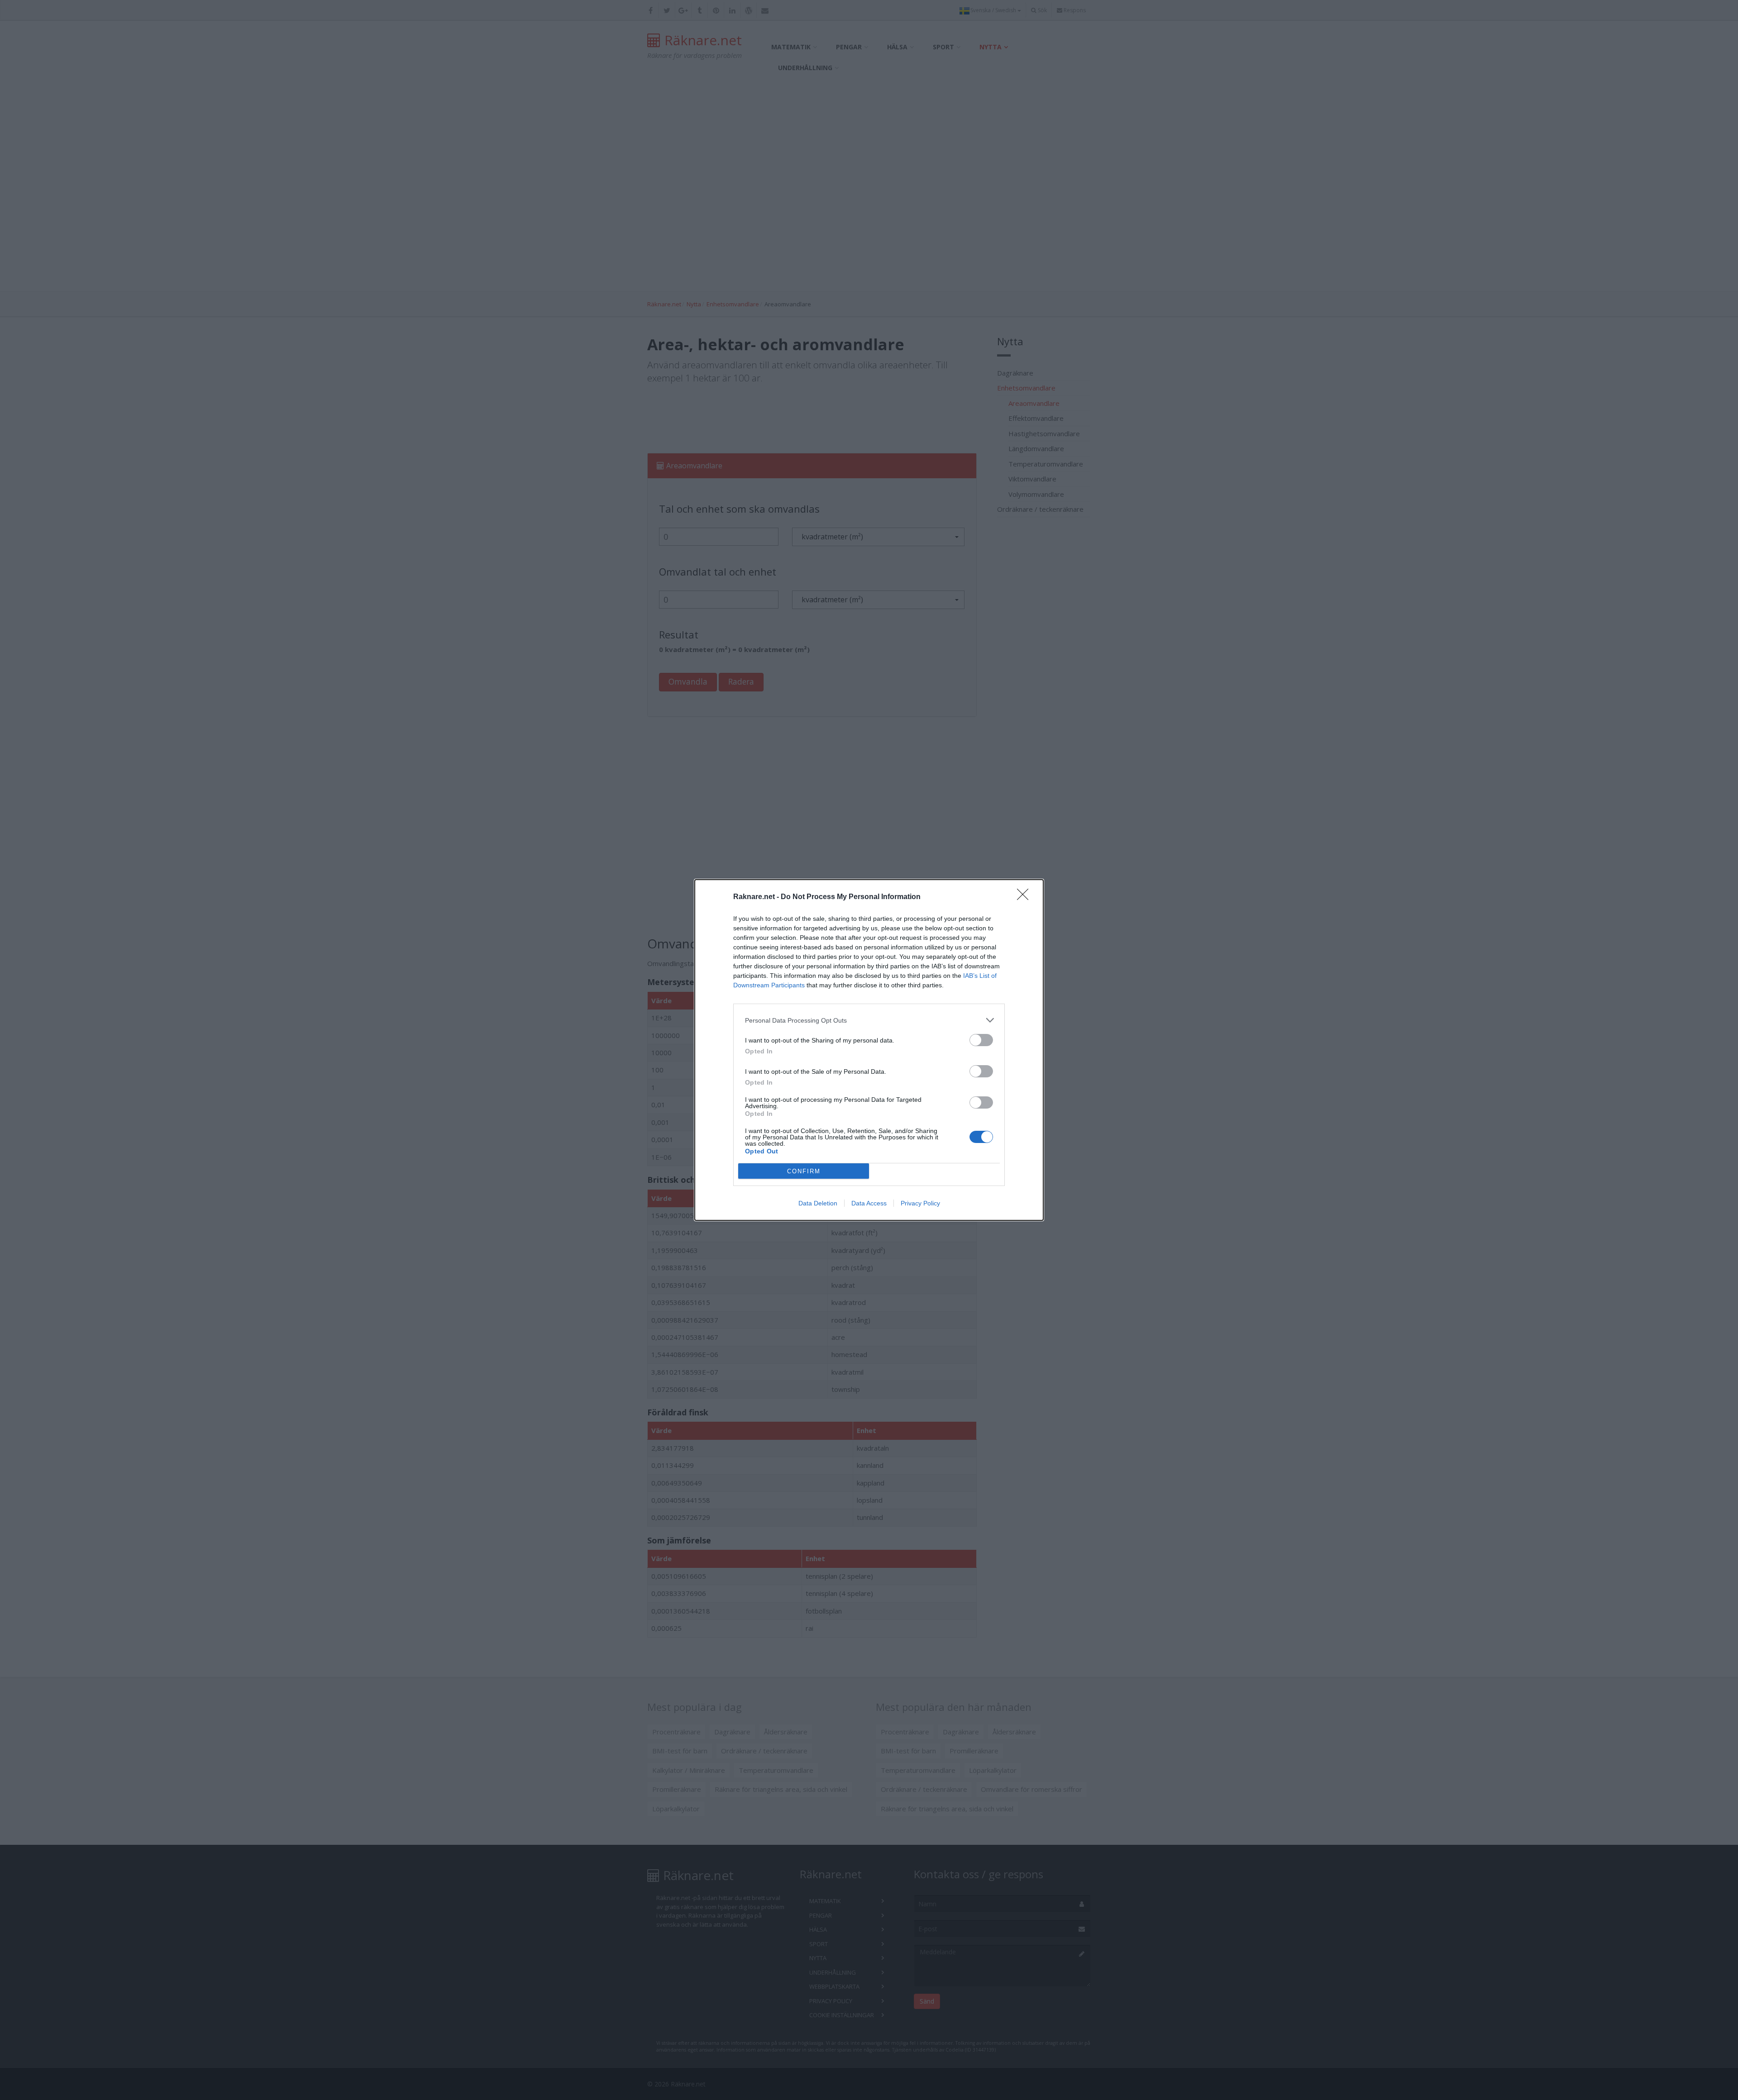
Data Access (869, 1203)
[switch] (981, 1040)
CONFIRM (804, 1171)
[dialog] (869, 1050)
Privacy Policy (920, 1203)
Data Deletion (818, 1203)
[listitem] (869, 1020)
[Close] (1026, 897)
